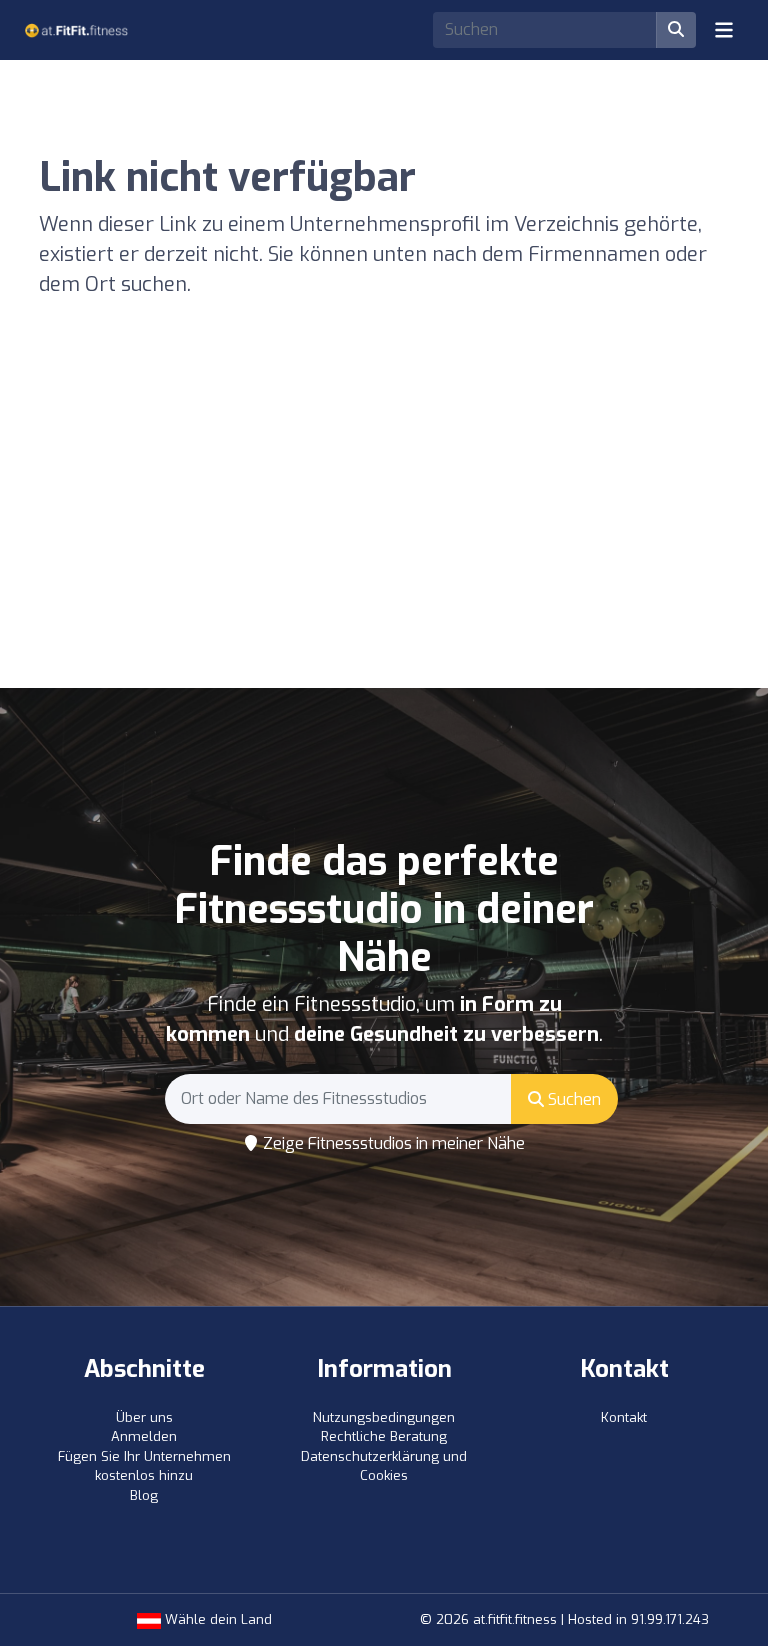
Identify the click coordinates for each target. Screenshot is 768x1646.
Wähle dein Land (216, 1619)
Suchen (572, 1099)
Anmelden (144, 1436)
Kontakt (624, 1417)
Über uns (144, 1417)
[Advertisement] (384, 538)
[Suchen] (676, 30)
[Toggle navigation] (724, 30)
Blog (144, 1495)
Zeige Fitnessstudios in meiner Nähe (392, 1143)
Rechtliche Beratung (384, 1436)
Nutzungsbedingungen (384, 1417)
